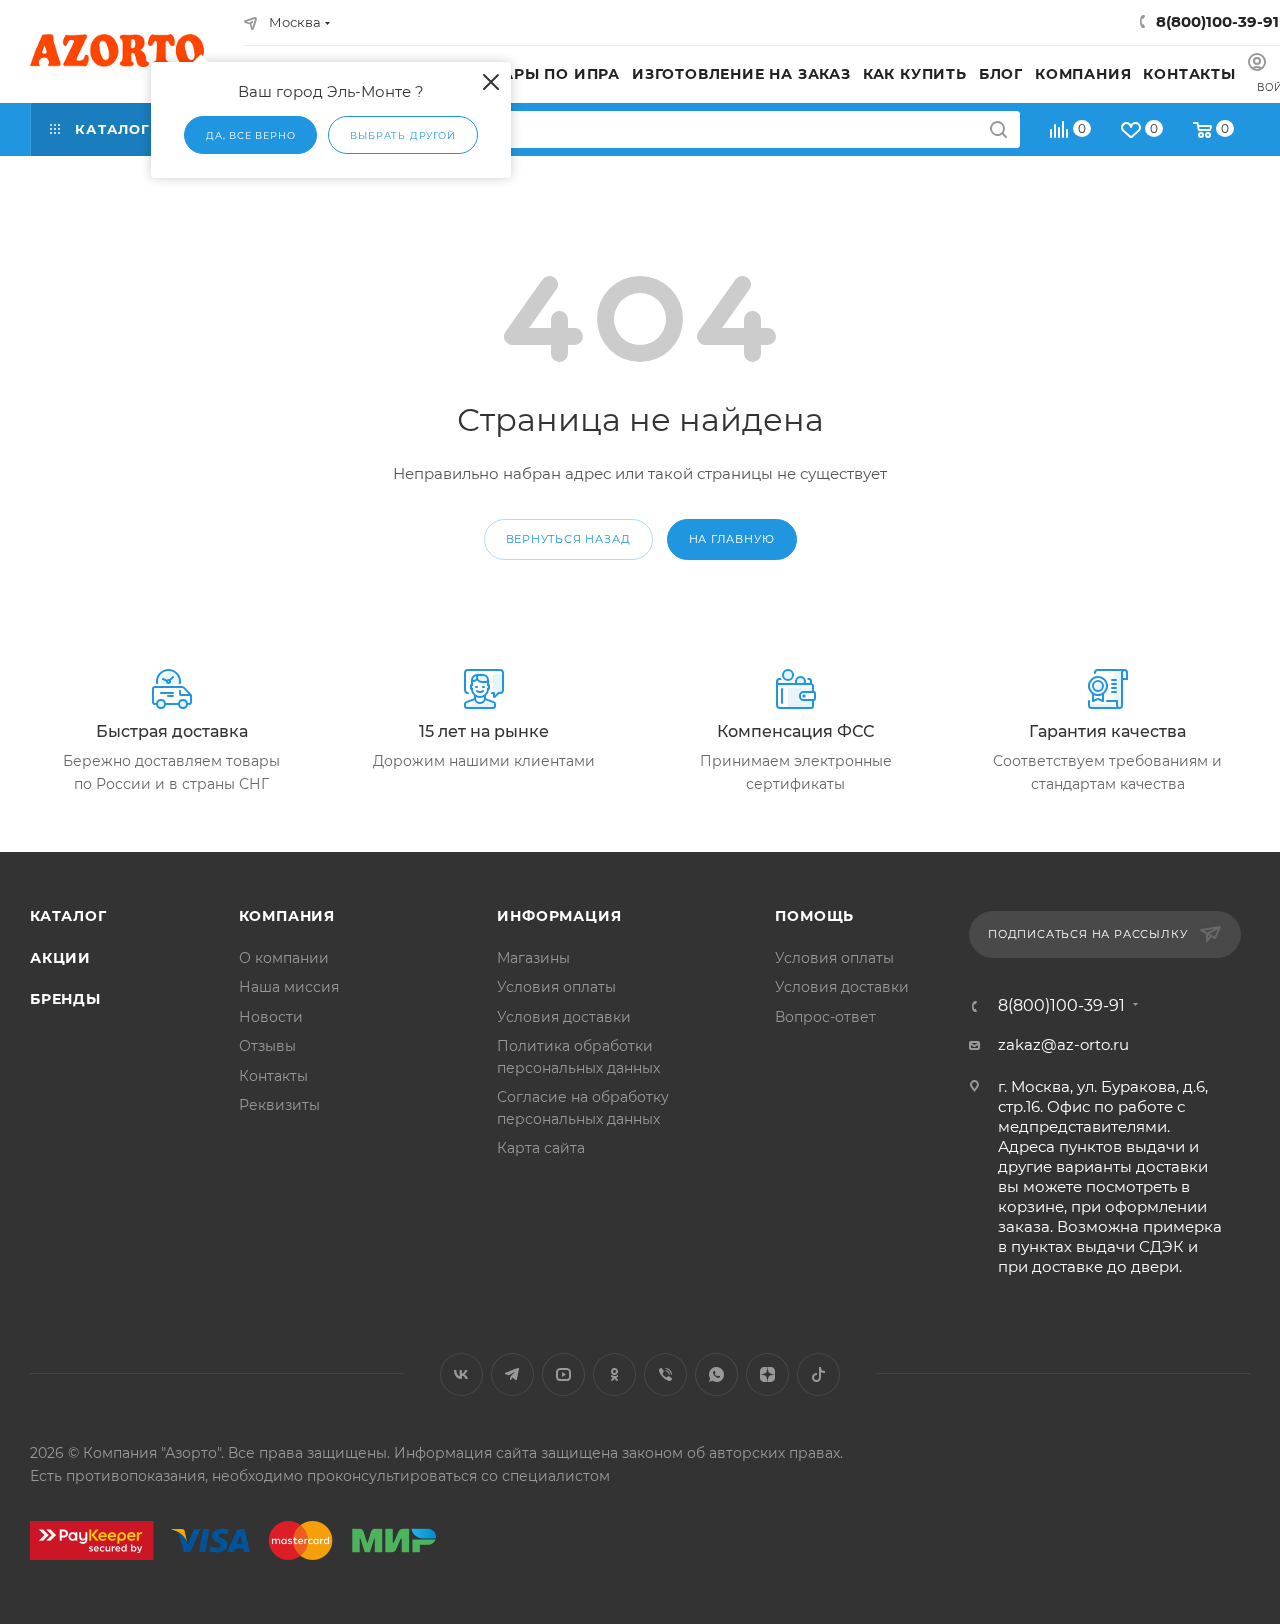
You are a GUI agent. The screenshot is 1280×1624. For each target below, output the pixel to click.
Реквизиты (279, 1105)
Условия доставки (564, 1017)
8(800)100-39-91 (1217, 21)
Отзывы (267, 1046)
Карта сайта (541, 1148)
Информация (559, 916)
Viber (665, 1374)
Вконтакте (461, 1374)
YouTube (563, 1374)
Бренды (65, 999)
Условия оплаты (556, 987)
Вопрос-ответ (825, 1017)
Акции (60, 958)
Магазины (533, 958)
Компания (287, 916)
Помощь (814, 916)
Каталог (68, 916)
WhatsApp (716, 1374)
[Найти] (998, 129)
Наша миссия (289, 987)
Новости (271, 1017)
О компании (284, 958)
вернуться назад (568, 539)
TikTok (818, 1374)
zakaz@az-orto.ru (1063, 1044)
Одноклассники (614, 1374)
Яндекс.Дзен (767, 1374)
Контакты (273, 1076)
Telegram (512, 1374)
